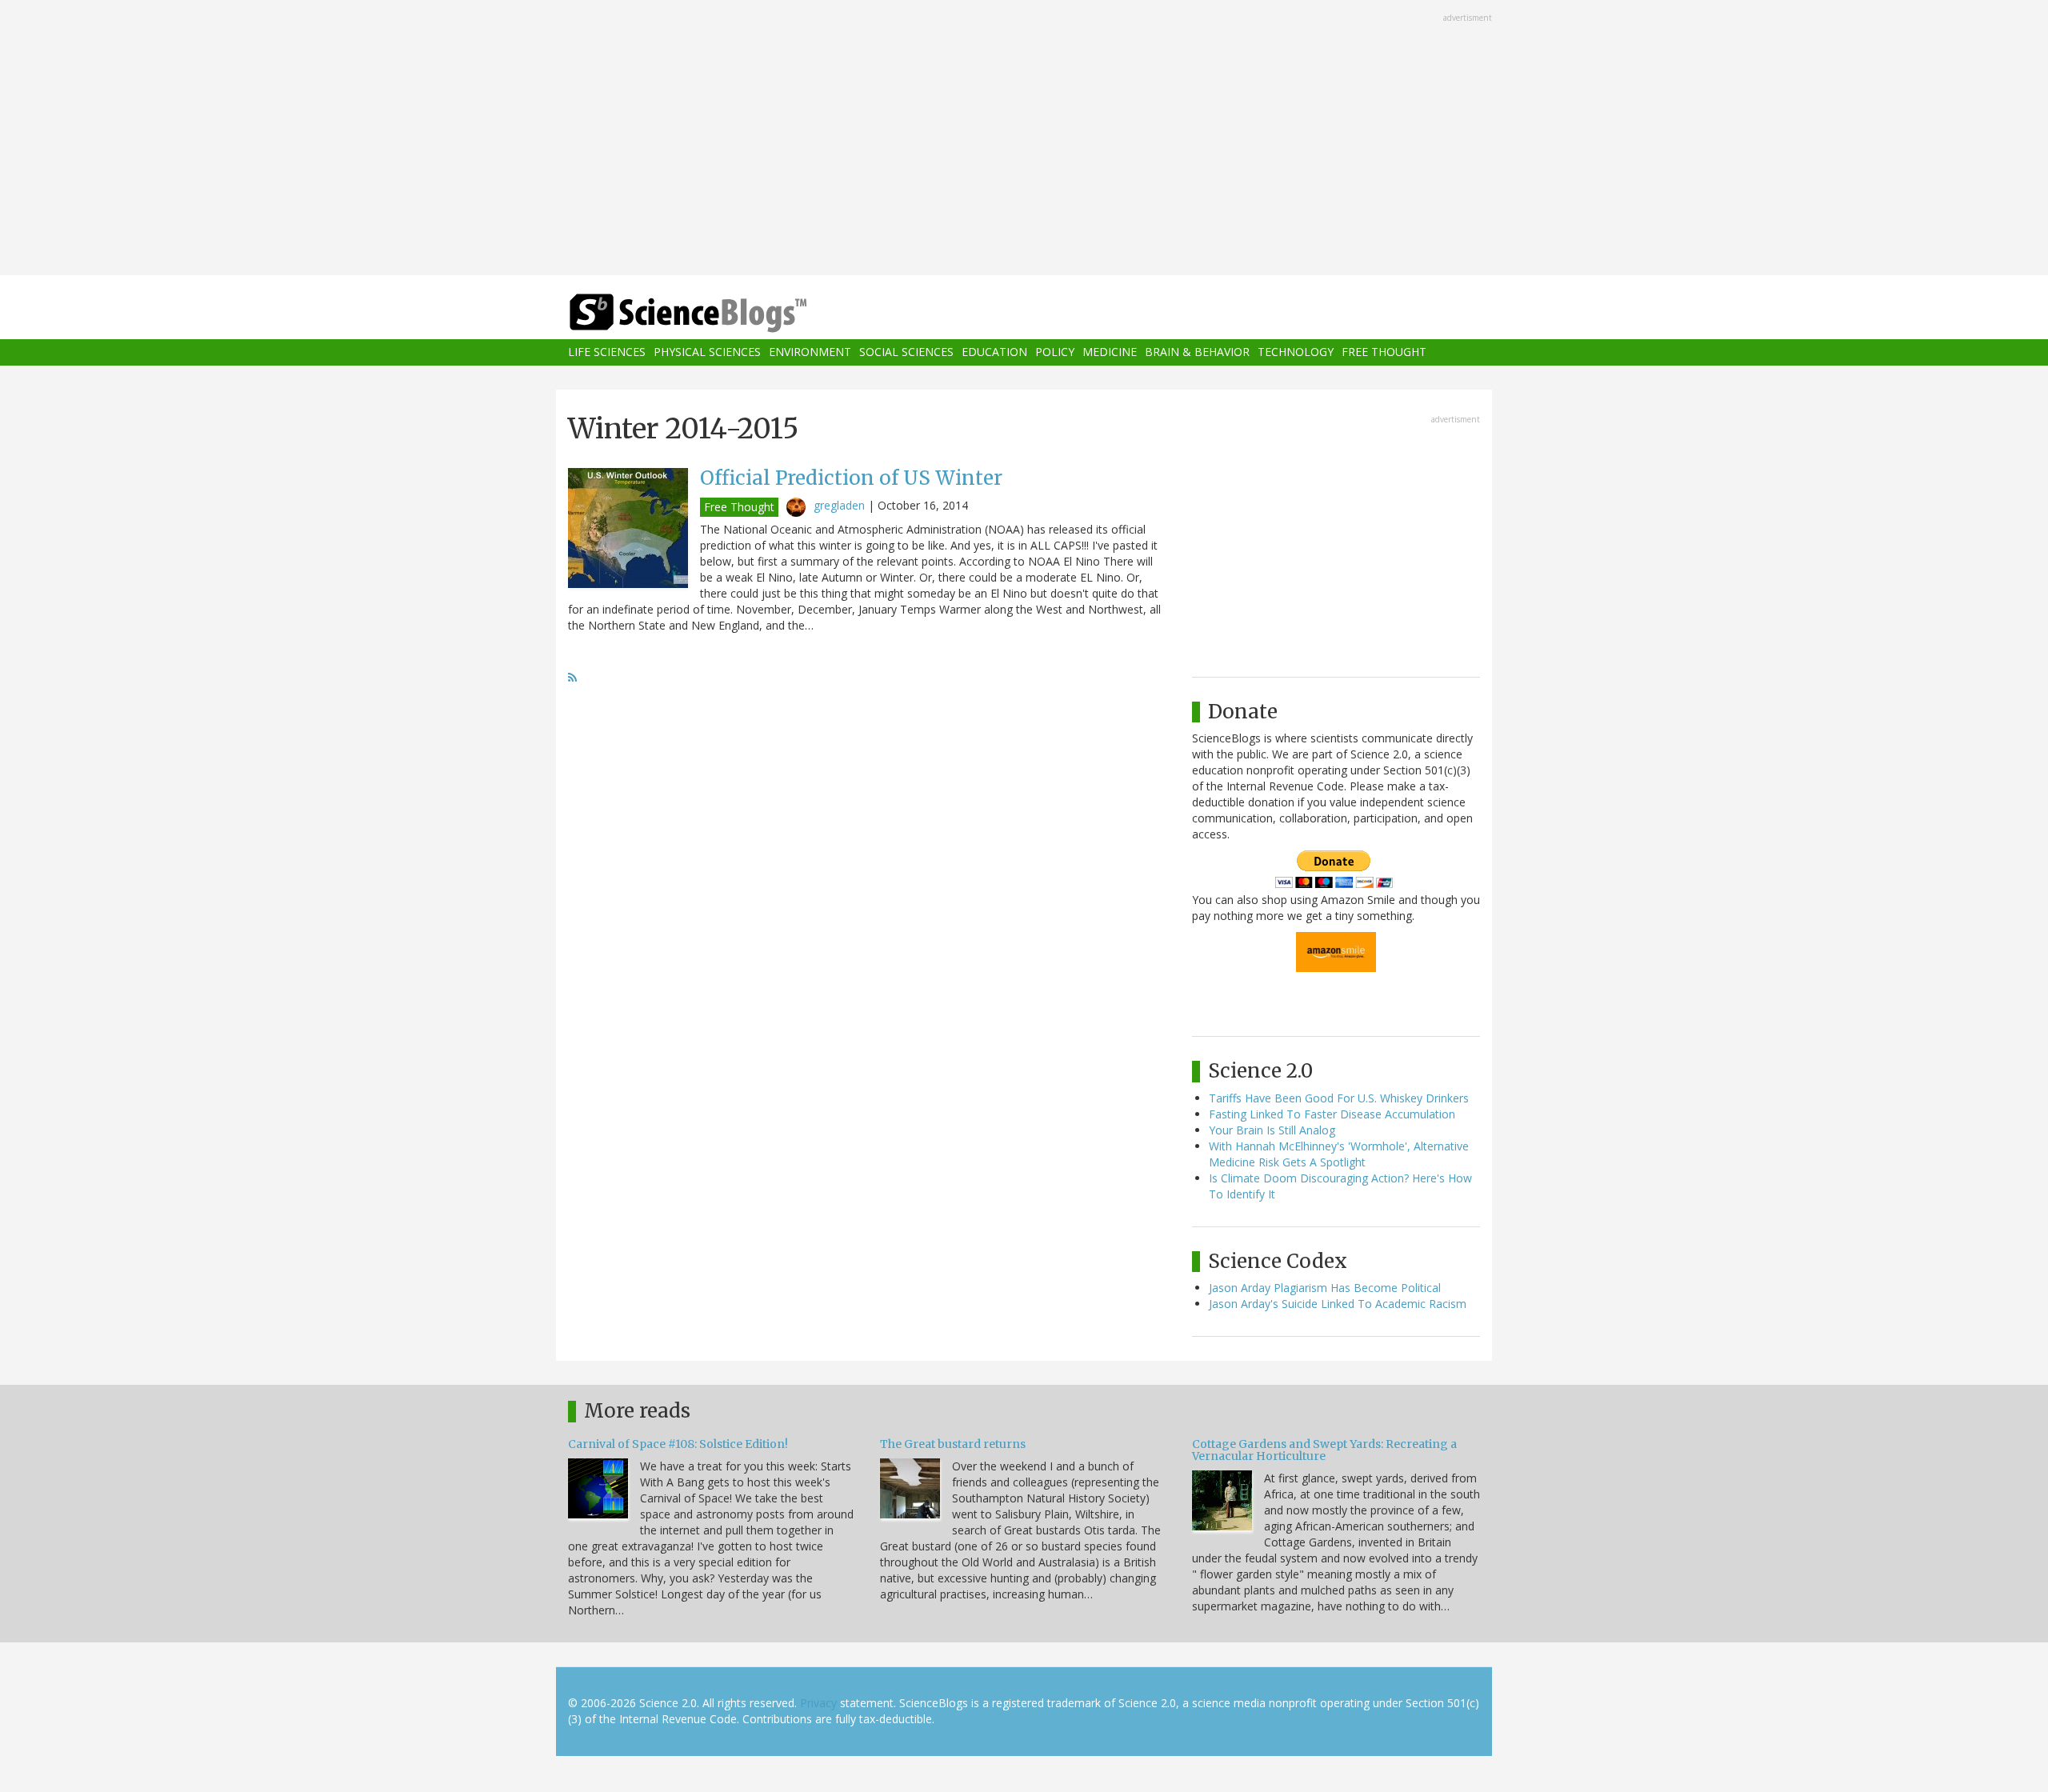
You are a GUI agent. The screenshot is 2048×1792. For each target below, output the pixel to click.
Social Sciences (906, 352)
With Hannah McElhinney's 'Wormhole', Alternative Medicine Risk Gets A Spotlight (1339, 1154)
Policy (1055, 352)
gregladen (839, 505)
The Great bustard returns (953, 1444)
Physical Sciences (707, 352)
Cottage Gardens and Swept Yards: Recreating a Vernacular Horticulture (1324, 1450)
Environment (810, 352)
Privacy (818, 1703)
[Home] (720, 313)
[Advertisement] (1024, 139)
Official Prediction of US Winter (851, 478)
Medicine (1110, 352)
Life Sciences (607, 352)
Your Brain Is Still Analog (1272, 1130)
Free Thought (1384, 352)
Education (994, 352)
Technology (1296, 352)
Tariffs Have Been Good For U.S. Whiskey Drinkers (1339, 1098)
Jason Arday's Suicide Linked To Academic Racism (1338, 1304)
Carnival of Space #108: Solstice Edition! (678, 1444)
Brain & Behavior (1197, 352)
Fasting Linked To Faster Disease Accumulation (1332, 1114)
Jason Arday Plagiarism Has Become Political (1325, 1288)
